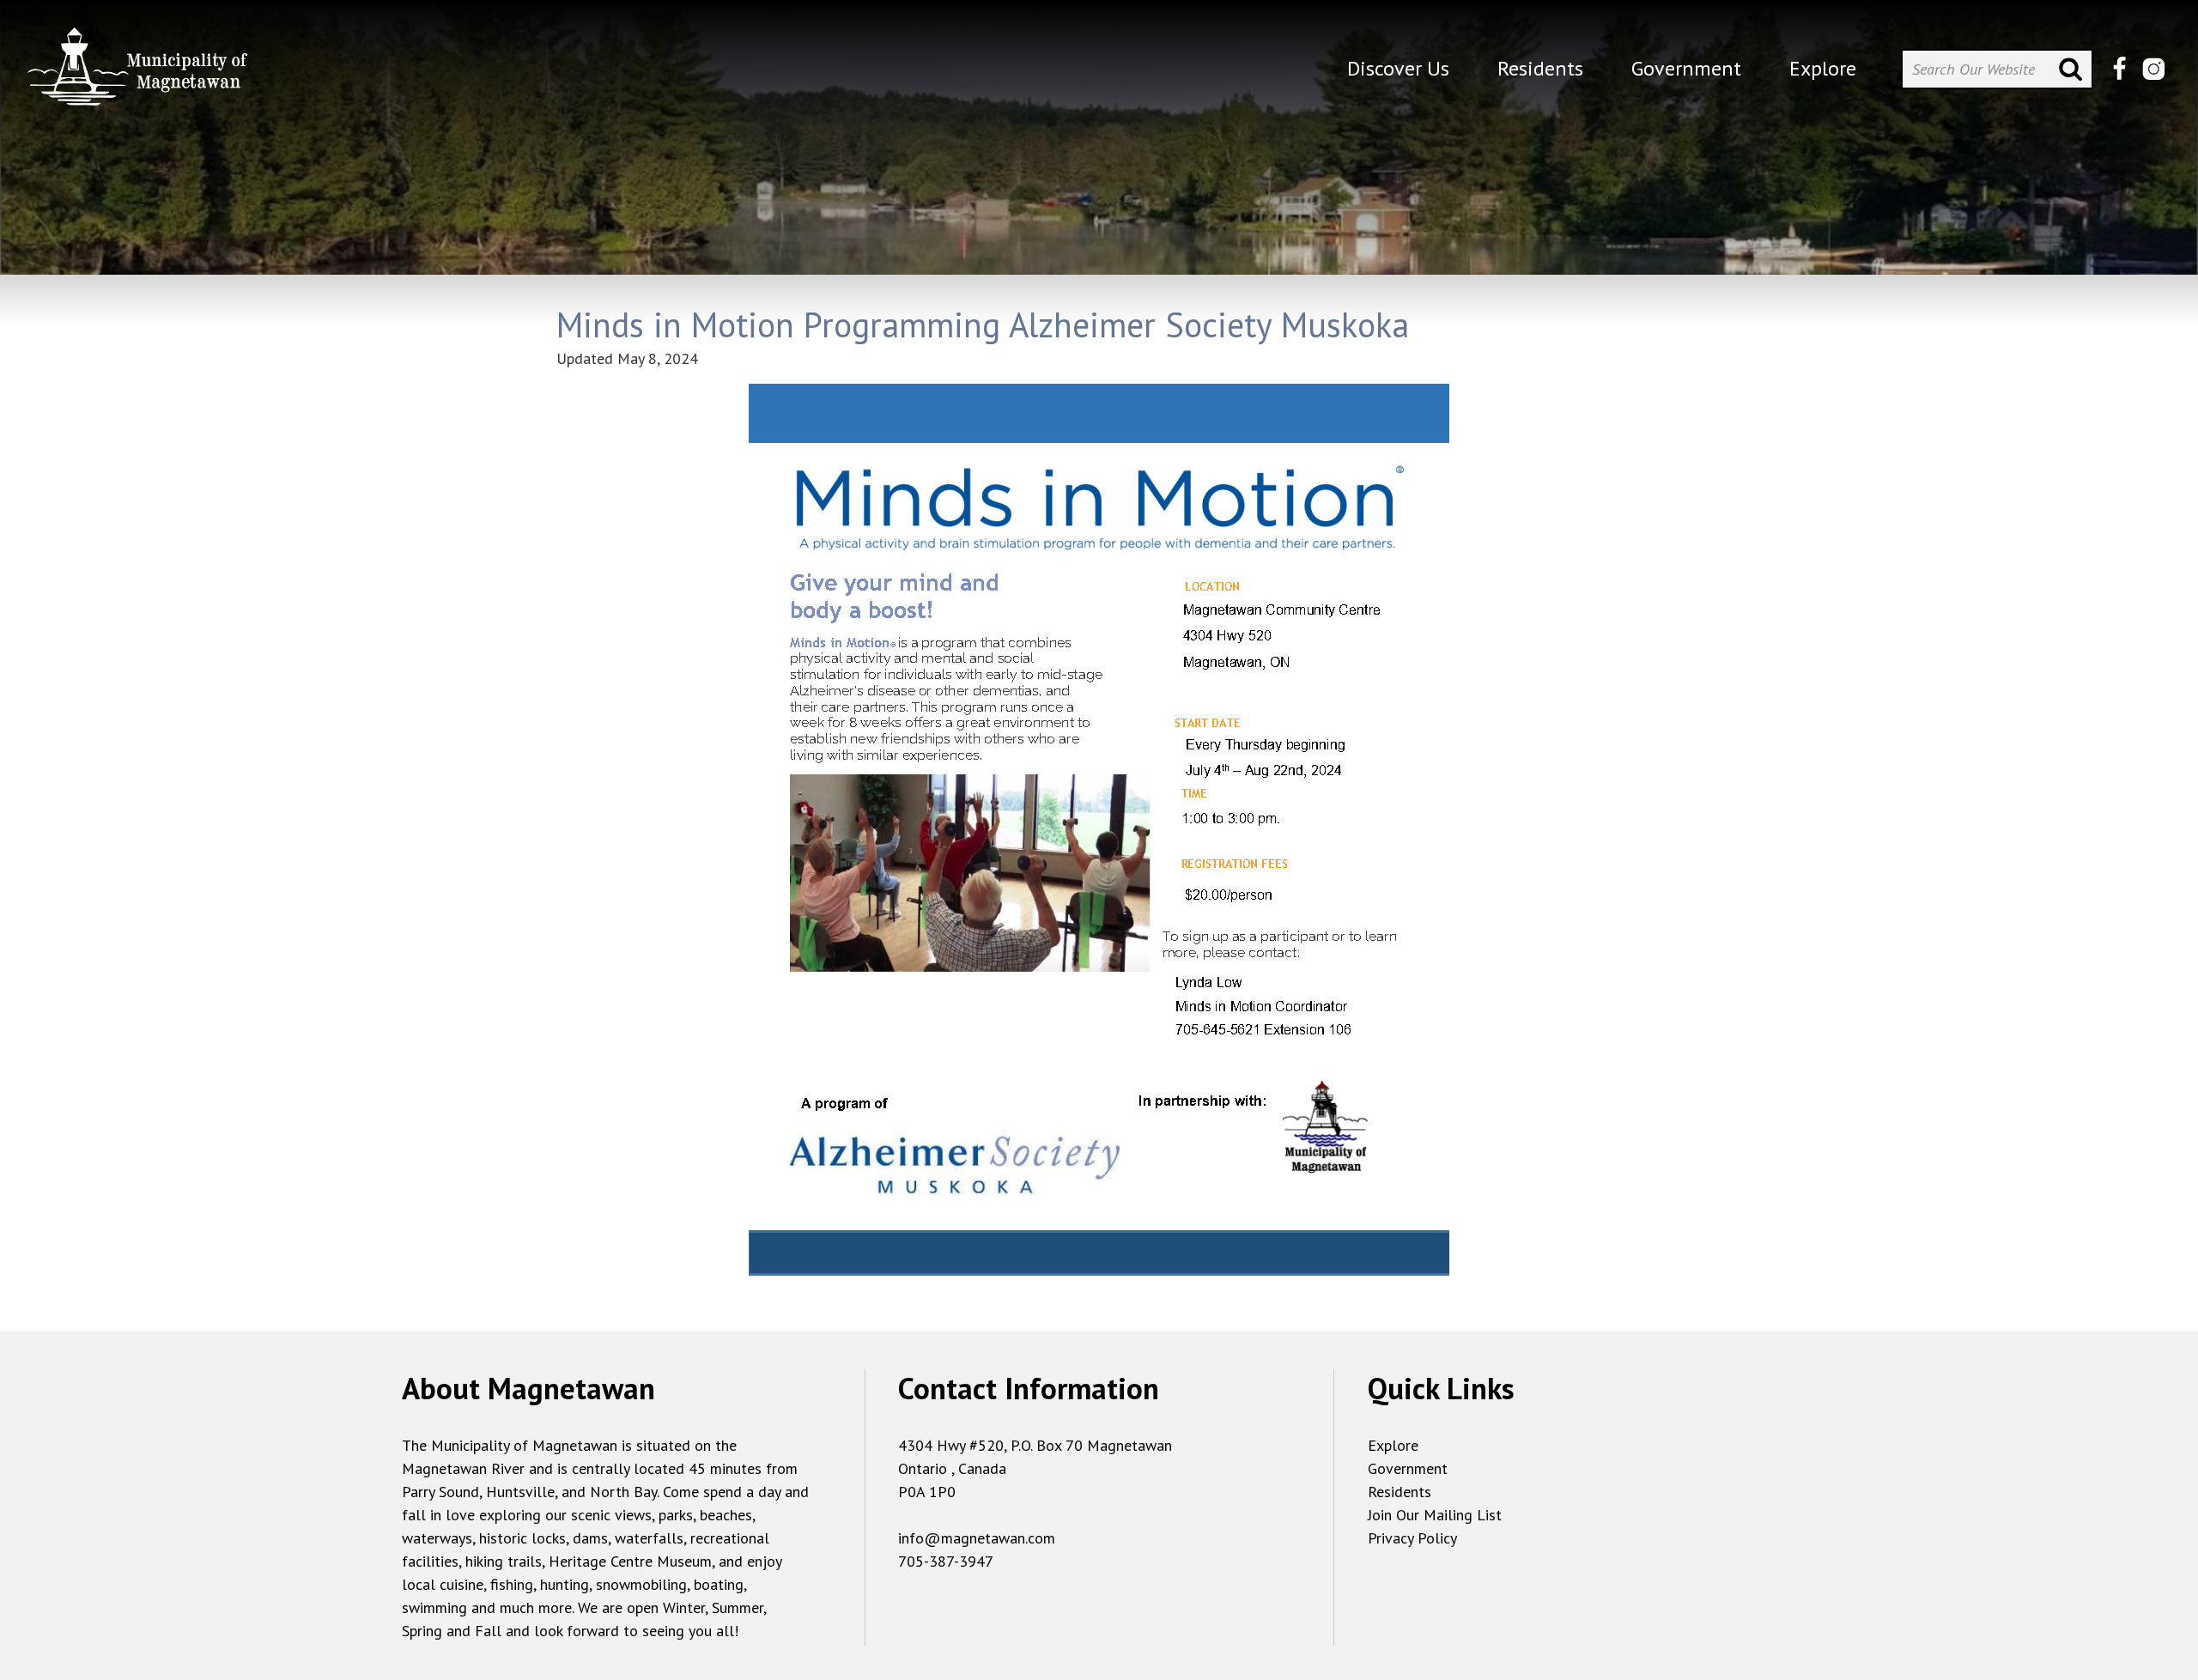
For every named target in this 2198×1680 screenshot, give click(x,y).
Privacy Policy (1412, 1538)
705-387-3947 (946, 1561)
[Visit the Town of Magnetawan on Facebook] (2119, 69)
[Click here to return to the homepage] (137, 73)
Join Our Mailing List (1435, 1515)
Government (1408, 1468)
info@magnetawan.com (977, 1538)
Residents (1400, 1492)
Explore (1393, 1445)
